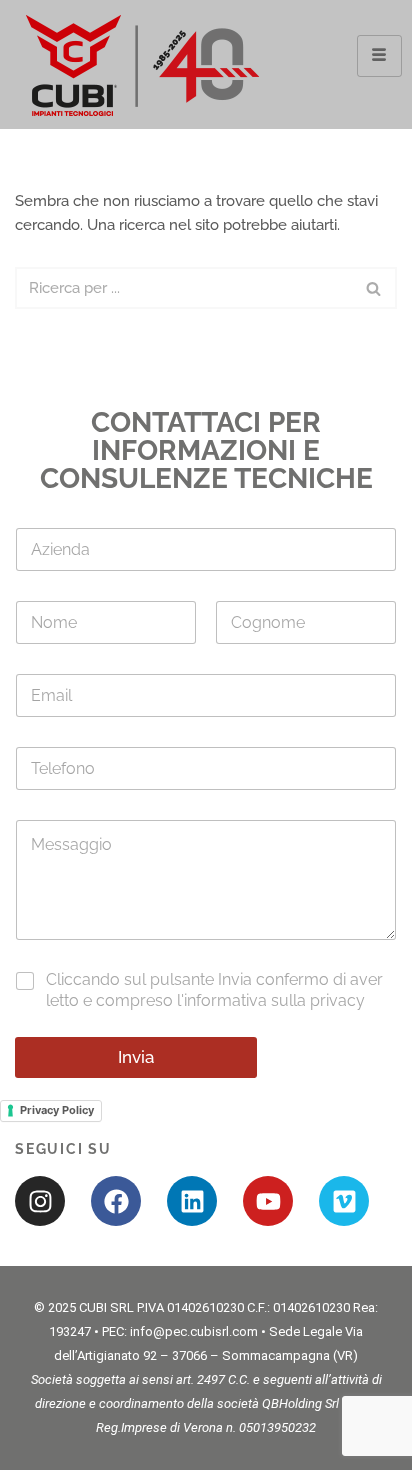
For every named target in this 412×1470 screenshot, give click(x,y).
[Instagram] (40, 1201)
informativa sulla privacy (274, 1000)
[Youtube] (268, 1201)
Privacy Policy (57, 1110)
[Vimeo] (344, 1201)
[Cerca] (374, 288)
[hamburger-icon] (379, 56)
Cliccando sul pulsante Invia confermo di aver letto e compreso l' (214, 990)
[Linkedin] (192, 1201)
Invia (136, 1057)
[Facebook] (116, 1201)
